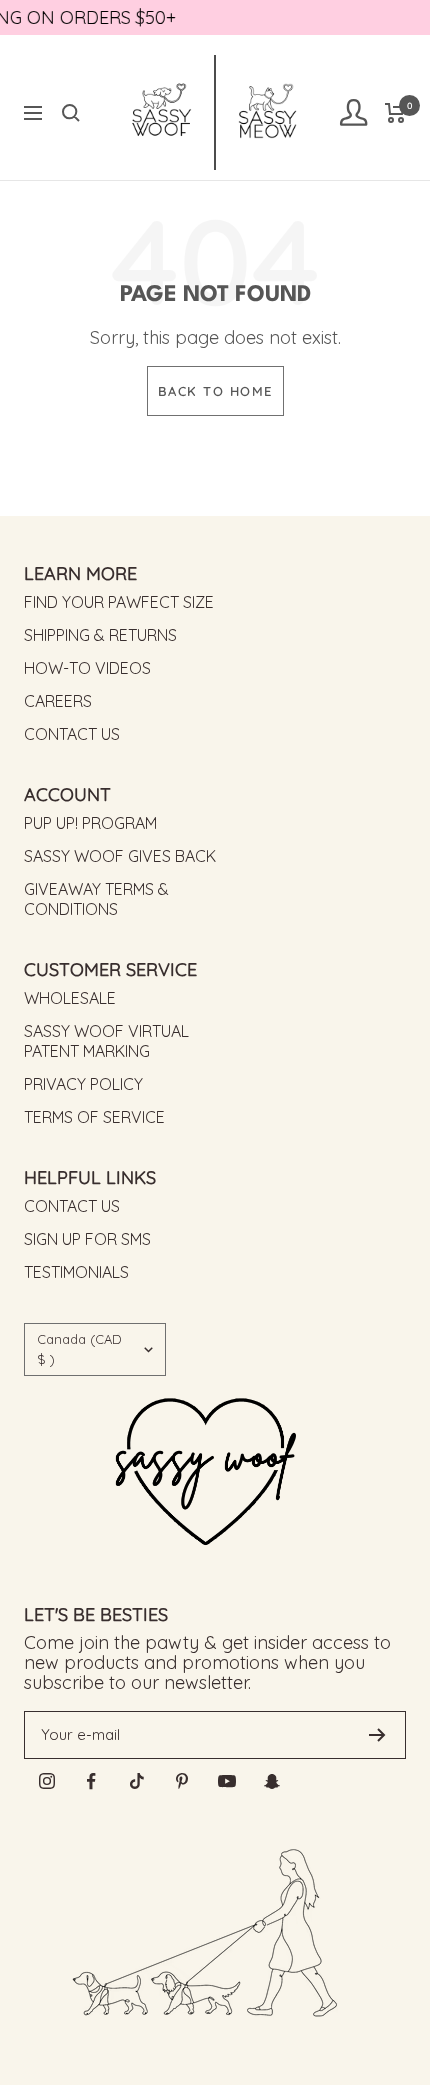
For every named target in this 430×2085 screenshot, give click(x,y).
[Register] (377, 1735)
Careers (58, 701)
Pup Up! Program (90, 823)
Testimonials (76, 1272)
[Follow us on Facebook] (91, 1781)
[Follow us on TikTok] (136, 1781)
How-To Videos (87, 668)
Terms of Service (94, 1117)
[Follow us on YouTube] (226, 1781)
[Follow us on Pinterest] (181, 1781)
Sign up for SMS (87, 1239)
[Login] (353, 112)
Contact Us (72, 734)
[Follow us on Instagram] (46, 1781)
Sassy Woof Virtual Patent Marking (106, 1041)
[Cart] (395, 113)
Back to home (215, 391)
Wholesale (70, 998)
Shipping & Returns (100, 635)
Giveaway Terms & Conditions (96, 899)
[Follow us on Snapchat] (271, 1781)
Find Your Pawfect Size (119, 602)
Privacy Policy (83, 1084)
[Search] (71, 113)
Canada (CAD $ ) (79, 1349)
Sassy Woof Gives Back (120, 856)
